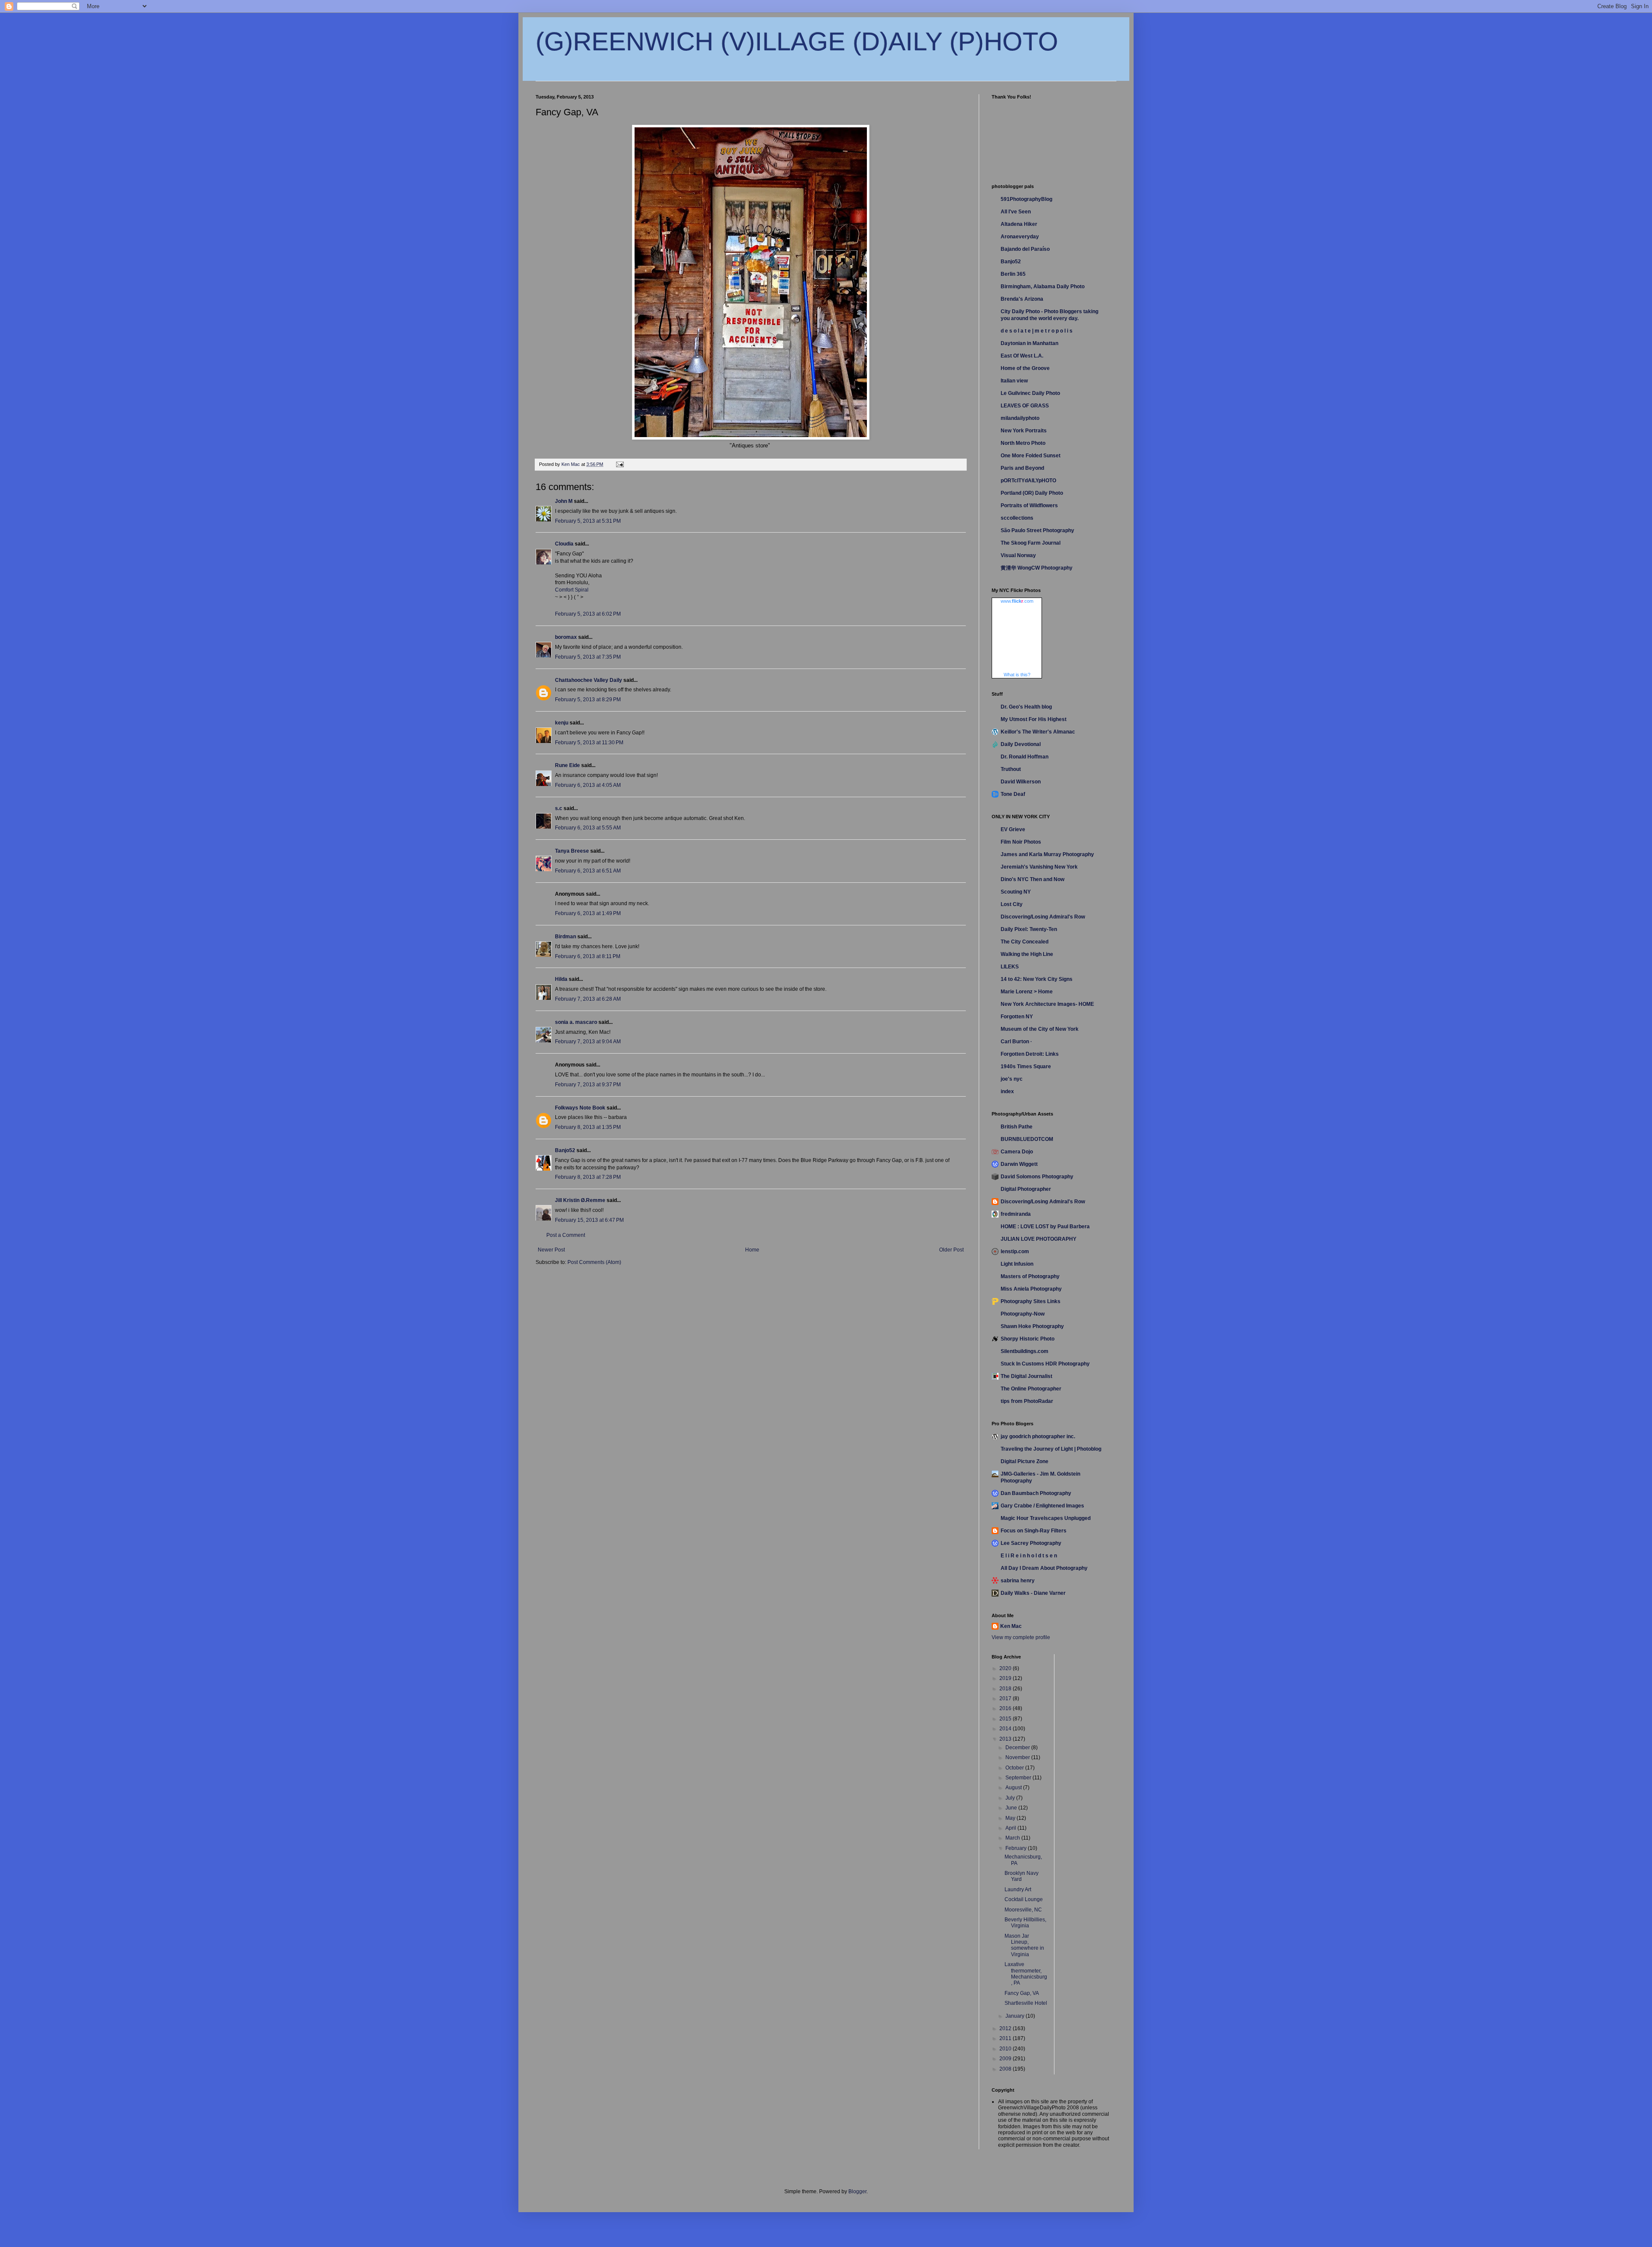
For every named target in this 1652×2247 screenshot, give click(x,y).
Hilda (561, 979)
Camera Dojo (1017, 1152)
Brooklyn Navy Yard (1022, 1876)
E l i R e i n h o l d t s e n (1029, 1556)
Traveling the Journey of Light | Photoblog (1051, 1449)
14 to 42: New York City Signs (1037, 979)
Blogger (857, 2192)
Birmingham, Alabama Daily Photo (1043, 287)
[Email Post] (619, 464)
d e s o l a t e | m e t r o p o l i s (1037, 331)
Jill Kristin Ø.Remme (580, 1200)
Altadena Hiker (1019, 224)
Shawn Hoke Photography (1032, 1326)
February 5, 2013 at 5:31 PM (588, 521)
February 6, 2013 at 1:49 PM (588, 913)
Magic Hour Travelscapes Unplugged (1046, 1518)
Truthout (1011, 769)
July (1011, 1798)
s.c (559, 808)
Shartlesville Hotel (1026, 2003)
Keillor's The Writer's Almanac (1038, 732)
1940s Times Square (1026, 1066)
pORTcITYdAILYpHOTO (1028, 481)
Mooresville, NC (1023, 1910)
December (1018, 1748)
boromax (566, 637)
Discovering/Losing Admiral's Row (1043, 917)
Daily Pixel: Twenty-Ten (1029, 929)
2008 (1006, 2069)
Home (752, 1250)
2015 (1006, 1719)
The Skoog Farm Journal (1031, 543)
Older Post (951, 1250)
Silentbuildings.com (1025, 1351)
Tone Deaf (1013, 794)
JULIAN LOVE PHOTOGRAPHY (1039, 1239)
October (1015, 1768)
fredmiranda (1016, 1214)
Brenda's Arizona (1022, 299)
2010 (1006, 2049)
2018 (1006, 1689)
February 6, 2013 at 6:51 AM (588, 871)
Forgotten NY (1017, 1017)
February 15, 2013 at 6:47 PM (589, 1220)
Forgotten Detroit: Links (1030, 1054)
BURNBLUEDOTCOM (1027, 1139)
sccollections (1017, 518)
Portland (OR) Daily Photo (1032, 493)
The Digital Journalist (1026, 1376)
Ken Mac (1011, 1626)
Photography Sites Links (1031, 1301)
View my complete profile (1021, 1637)
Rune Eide (567, 765)
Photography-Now (1023, 1314)
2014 (1006, 1729)
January (1016, 2016)
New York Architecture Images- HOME (1047, 1004)
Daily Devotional (1021, 744)
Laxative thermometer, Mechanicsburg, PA (1026, 1974)
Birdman (566, 937)
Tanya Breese (572, 851)
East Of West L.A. (1022, 356)
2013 (1006, 1739)
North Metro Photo (1023, 443)
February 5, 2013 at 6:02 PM (588, 614)
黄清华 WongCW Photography (1037, 568)
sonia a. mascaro (576, 1022)
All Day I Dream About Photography (1044, 1568)
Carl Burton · (1016, 1042)
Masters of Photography (1030, 1276)
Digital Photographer (1026, 1189)
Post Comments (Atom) (594, 1262)
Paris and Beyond (1022, 468)
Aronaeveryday (1020, 237)
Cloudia (564, 544)
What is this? (1017, 675)
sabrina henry (1018, 1581)
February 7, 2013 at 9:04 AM (588, 1042)
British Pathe (1017, 1127)
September (1019, 1778)
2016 (1006, 1708)
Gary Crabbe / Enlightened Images (1042, 1506)
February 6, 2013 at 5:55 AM (588, 828)
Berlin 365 (1013, 274)
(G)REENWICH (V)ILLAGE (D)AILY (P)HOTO (797, 42)
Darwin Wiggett (1019, 1164)
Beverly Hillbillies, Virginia (1025, 1923)
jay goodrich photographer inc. (1038, 1436)
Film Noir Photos (1021, 842)
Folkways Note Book (580, 1108)
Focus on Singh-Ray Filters (1034, 1531)
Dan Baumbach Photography (1036, 1493)
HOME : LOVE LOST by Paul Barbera (1045, 1227)
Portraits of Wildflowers (1029, 505)
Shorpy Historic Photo (1028, 1339)
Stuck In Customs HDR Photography (1045, 1364)
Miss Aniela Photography (1031, 1289)
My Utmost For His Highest (1034, 719)
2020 (1006, 1668)
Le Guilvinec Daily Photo (1030, 393)
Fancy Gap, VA (1022, 1993)
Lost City (1012, 904)
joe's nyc (1012, 1079)
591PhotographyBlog (1026, 199)
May (1011, 1818)
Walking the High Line (1027, 954)
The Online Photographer (1031, 1389)
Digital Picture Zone (1025, 1461)
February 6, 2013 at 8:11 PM (588, 956)
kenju (562, 723)
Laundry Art (1018, 1889)
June (1012, 1808)
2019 (1006, 1678)
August (1014, 1788)
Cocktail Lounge (1024, 1899)
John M (564, 501)
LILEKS (1010, 967)
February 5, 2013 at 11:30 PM (589, 743)
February (1017, 1848)
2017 (1006, 1698)
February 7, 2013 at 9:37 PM (588, 1085)
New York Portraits (1024, 431)
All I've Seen (1016, 212)
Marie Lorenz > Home (1027, 992)
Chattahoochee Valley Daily (589, 680)
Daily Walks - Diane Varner (1033, 1593)
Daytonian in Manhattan (1029, 343)
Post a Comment (566, 1235)
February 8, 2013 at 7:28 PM (588, 1177)
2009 (1006, 2059)
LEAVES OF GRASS (1025, 406)
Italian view (1014, 381)
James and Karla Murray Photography (1047, 854)
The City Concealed (1025, 942)
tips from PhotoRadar (1027, 1401)
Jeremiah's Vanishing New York (1039, 867)
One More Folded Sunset (1031, 456)
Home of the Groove (1025, 368)
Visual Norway (1018, 555)
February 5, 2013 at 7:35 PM (588, 657)
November (1018, 1757)
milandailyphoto (1020, 418)
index (1007, 1091)
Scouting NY (1016, 892)
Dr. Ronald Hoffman (1025, 757)
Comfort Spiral (572, 590)
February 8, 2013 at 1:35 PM (588, 1127)
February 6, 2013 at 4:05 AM (588, 785)
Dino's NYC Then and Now (1032, 879)
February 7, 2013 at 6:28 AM (588, 999)
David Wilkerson (1021, 782)
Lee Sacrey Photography (1031, 1543)
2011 (1006, 2038)
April (1011, 1828)
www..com (1017, 601)
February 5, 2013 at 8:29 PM (588, 700)
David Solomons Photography (1037, 1177)
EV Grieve (1013, 829)
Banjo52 (565, 1150)
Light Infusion (1017, 1264)
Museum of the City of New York (1040, 1029)
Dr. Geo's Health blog (1026, 707)
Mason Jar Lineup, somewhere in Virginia (1024, 1945)
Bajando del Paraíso (1025, 249)
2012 (1006, 2028)
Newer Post (551, 1250)
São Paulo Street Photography (1037, 530)
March (1013, 1838)
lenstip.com (1015, 1251)
